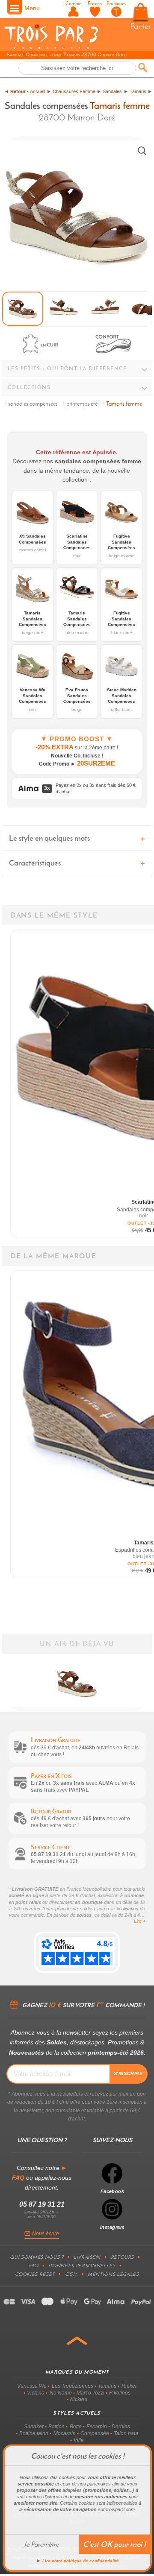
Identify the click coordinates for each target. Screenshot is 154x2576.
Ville (79, 2440)
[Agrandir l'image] (142, 151)
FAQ (34, 2266)
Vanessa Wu (32, 2386)
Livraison (87, 2257)
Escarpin (97, 2427)
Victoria (36, 2393)
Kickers (79, 2399)
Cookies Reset (35, 2274)
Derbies (121, 2427)
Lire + (140, 1921)
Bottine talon (34, 2433)
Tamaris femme (120, 105)
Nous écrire (46, 2234)
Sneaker (34, 2427)
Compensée (95, 2433)
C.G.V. (71, 2274)
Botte (76, 2427)
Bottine (56, 2427)
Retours (123, 2257)
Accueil (37, 91)
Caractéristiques (35, 863)
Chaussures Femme (74, 91)
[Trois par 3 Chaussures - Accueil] (51, 48)
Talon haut (126, 2433)
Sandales (112, 91)
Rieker (129, 2386)
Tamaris (138, 91)
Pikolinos (120, 2393)
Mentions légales (113, 2274)
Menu (32, 8)
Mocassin (65, 2433)
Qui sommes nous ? (37, 2257)
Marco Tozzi (90, 2393)
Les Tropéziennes (73, 2386)
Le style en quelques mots (49, 838)
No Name (61, 2393)
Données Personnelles (82, 2266)
